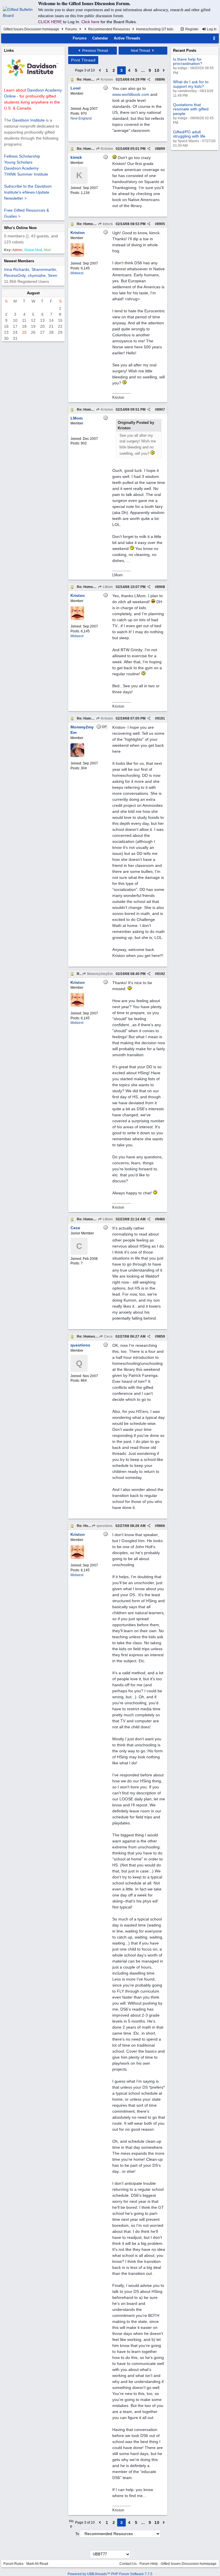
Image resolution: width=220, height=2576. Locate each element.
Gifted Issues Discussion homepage (31, 29)
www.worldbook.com (131, 94)
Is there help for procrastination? (188, 61)
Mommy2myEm (100, 974)
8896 (161, 80)
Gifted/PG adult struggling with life (189, 134)
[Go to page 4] (164, 70)
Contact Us (128, 2564)
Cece (108, 1336)
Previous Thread (95, 51)
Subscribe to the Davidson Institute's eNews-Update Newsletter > (28, 192)
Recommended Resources (109, 29)
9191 (161, 718)
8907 (161, 410)
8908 (161, 587)
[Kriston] (77, 256)
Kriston (106, 80)
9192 (161, 974)
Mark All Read (37, 2564)
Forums (71, 29)
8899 (161, 149)
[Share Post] (149, 80)
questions (104, 1526)
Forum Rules (13, 2564)
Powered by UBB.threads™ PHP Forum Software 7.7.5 (110, 2574)
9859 (161, 1336)
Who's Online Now (20, 228)
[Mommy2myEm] (77, 756)
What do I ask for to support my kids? (191, 84)
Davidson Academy (21, 168)
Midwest (77, 273)
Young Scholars (18, 162)
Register (191, 29)
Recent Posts (185, 50)
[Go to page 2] (100, 70)
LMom (107, 587)
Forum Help (149, 2564)
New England (81, 118)
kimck (107, 224)
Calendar (100, 38)
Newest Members (19, 261)
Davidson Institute (29, 120)
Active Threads (127, 38)
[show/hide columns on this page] (214, 38)
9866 (161, 1526)
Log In (211, 29)
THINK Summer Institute (26, 174)
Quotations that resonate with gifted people (191, 109)
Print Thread (83, 60)
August (33, 293)
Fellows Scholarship (22, 156)
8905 (161, 224)
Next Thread (141, 51)
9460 (161, 1219)
